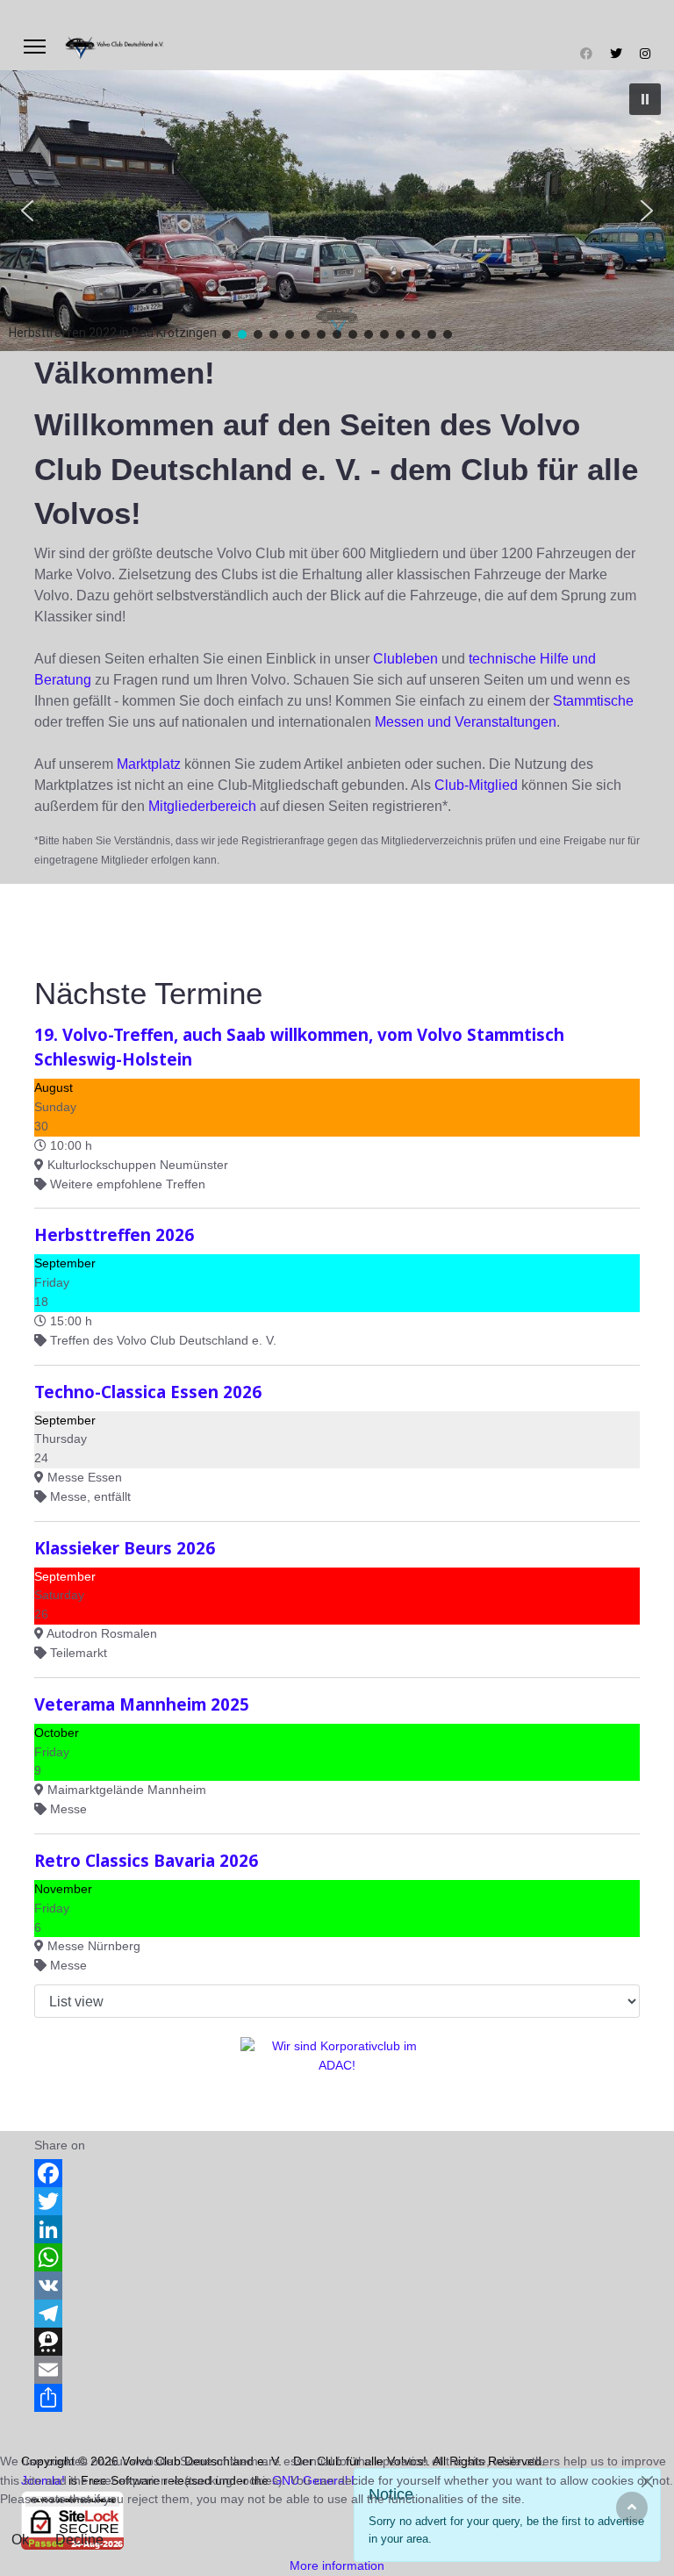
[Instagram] (645, 54)
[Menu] (35, 47)
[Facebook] (586, 54)
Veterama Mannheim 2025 (142, 1704)
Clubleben (405, 659)
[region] (337, 211)
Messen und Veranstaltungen (466, 722)
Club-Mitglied (476, 785)
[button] (645, 99)
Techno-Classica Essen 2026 (148, 1392)
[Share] (337, 2398)
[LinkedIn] (337, 2229)
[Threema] (337, 2342)
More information (337, 2565)
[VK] (337, 2285)
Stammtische (593, 701)
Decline (79, 2540)
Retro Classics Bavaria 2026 (146, 1860)
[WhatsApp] (337, 2257)
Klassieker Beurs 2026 (125, 1548)
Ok (20, 2540)
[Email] (337, 2370)
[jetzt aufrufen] (337, 2077)
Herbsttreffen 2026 (114, 1234)
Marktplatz (149, 764)
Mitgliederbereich (202, 806)
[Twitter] (616, 54)
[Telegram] (337, 2314)
